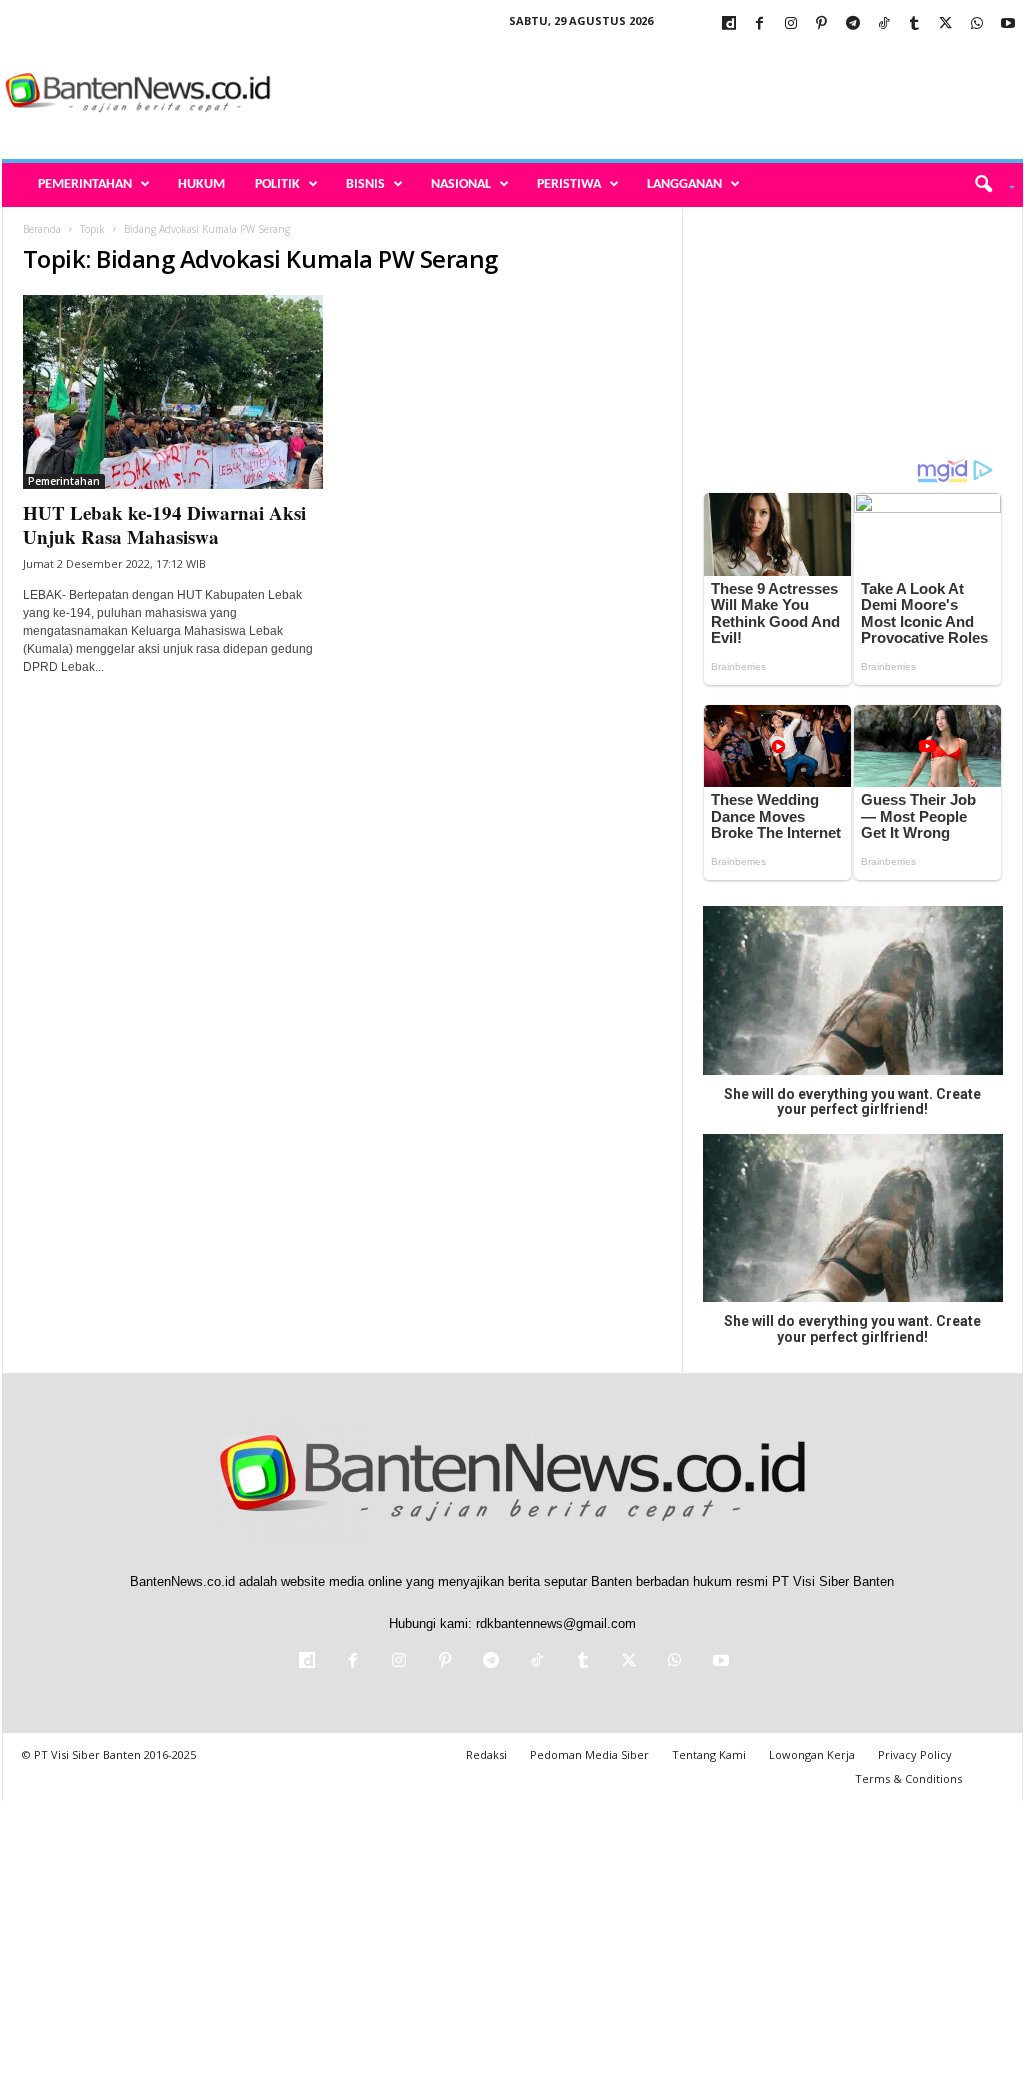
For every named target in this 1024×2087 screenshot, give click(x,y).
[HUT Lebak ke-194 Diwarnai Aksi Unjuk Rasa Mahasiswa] (173, 392)
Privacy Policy (915, 1754)
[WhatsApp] (977, 24)
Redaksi (486, 1754)
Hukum (201, 184)
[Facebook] (760, 24)
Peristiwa (569, 184)
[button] (987, 185)
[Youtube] (1008, 24)
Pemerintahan (85, 184)
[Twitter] (946, 24)
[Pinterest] (822, 24)
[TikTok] (884, 24)
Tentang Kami (709, 1754)
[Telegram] (853, 24)
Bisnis (365, 184)
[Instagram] (791, 24)
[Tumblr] (915, 24)
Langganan (684, 184)
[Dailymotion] (729, 24)
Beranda (42, 229)
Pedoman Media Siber (589, 1754)
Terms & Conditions (908, 1778)
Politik (277, 184)
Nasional (461, 184)
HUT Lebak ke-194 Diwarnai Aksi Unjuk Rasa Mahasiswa (164, 524)
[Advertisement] (659, 94)
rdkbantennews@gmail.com (556, 1623)
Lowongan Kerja (812, 1754)
